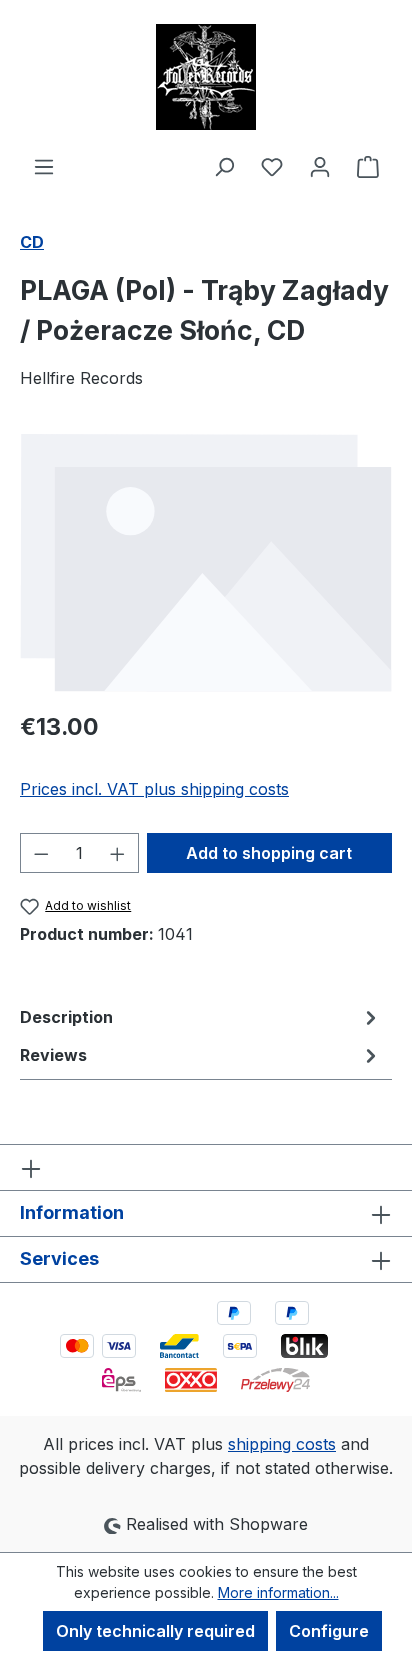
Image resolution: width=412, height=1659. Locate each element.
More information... (278, 1592)
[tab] (201, 1017)
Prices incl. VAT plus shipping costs (154, 789)
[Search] (224, 166)
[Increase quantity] (118, 853)
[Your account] (320, 166)
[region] (206, 562)
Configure (329, 1631)
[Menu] (44, 166)
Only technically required (155, 1631)
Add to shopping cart (269, 853)
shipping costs (282, 1444)
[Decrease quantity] (41, 853)
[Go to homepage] (206, 77)
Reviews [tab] (53, 1055)
